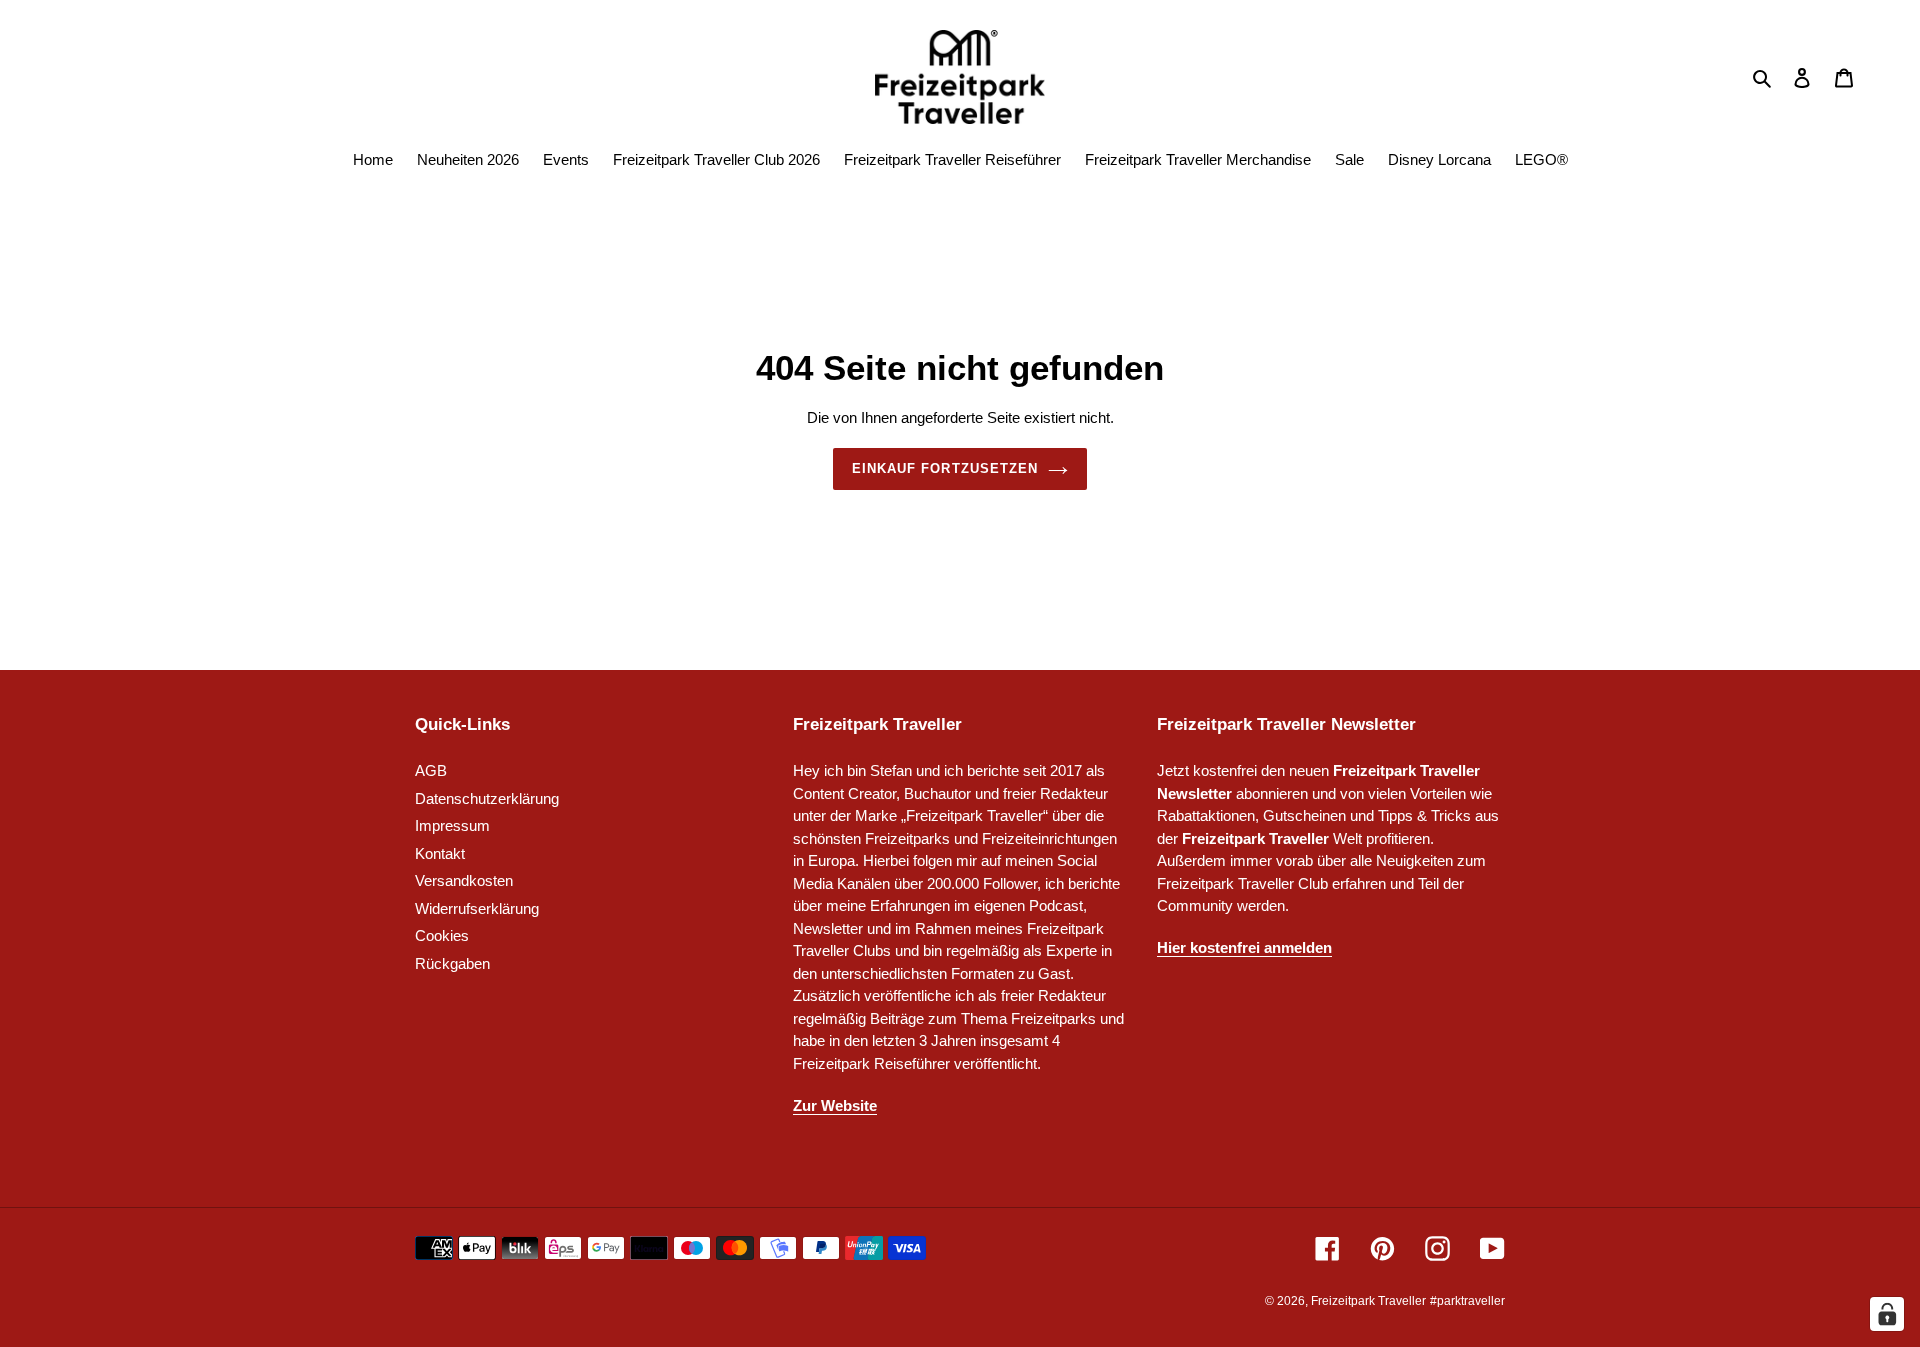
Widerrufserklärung (477, 908)
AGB (431, 770)
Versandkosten (464, 880)
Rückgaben (452, 963)
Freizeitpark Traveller (1368, 1301)
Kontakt (440, 853)
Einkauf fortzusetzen (945, 468)
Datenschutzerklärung (487, 798)
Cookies (442, 935)
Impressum (452, 825)
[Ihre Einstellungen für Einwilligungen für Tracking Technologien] (1887, 1314)
